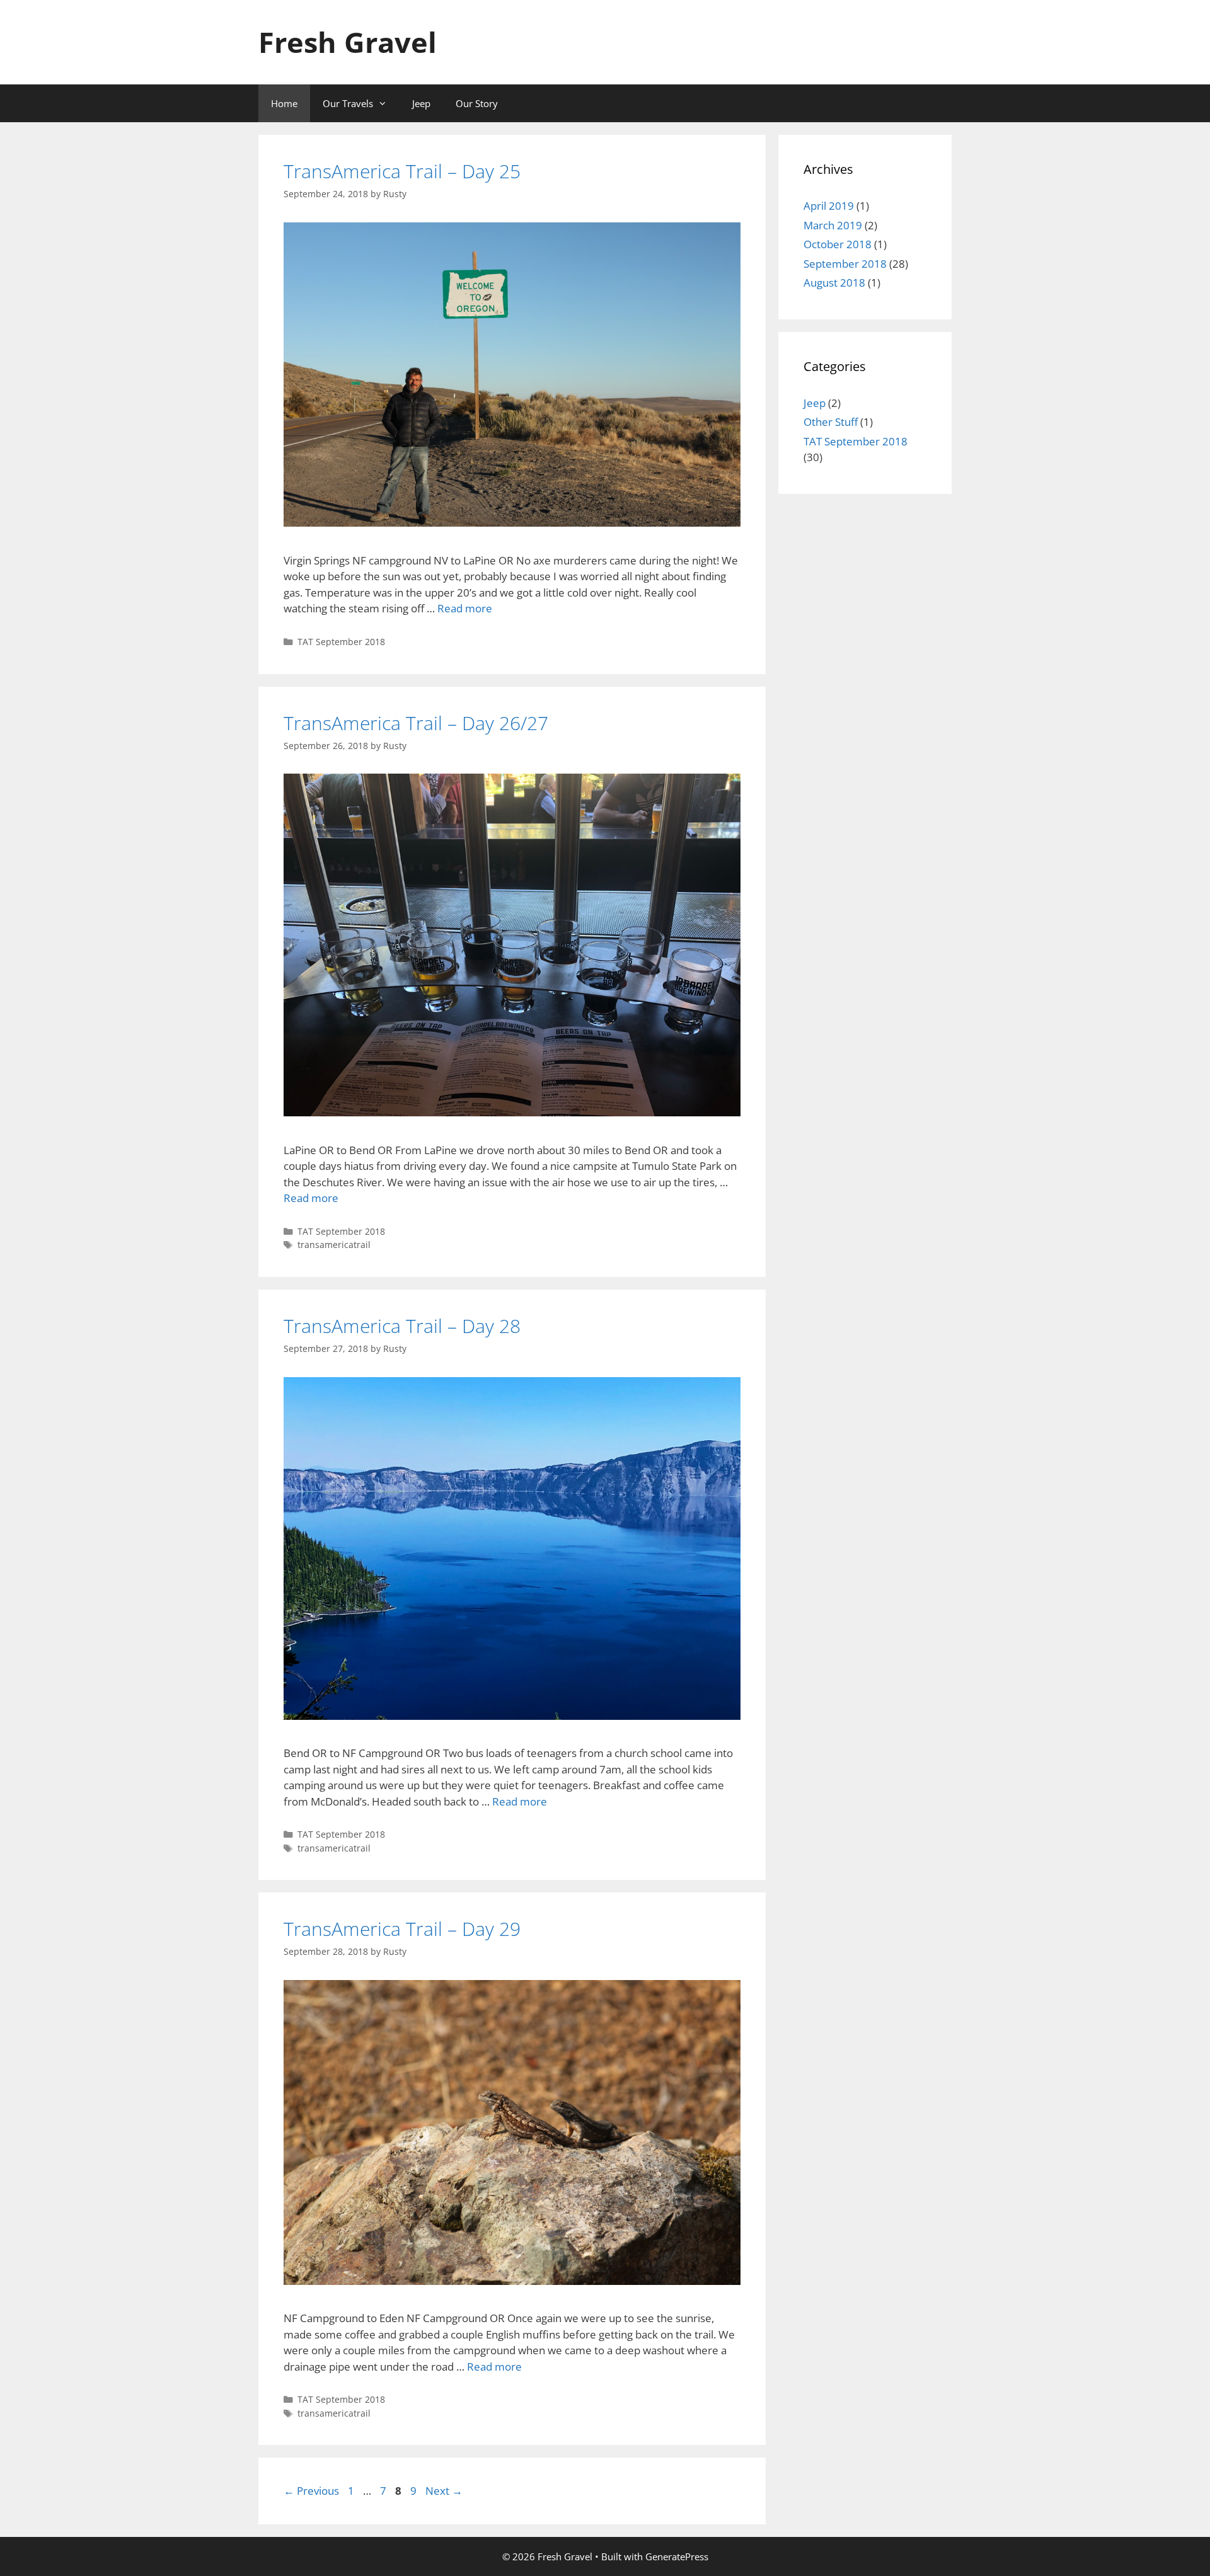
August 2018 (834, 283)
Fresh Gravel (348, 42)
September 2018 (845, 264)
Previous (311, 2491)
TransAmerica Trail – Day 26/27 (416, 723)
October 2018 (838, 244)
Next (444, 2491)
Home (284, 103)
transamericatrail (334, 1245)
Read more (465, 608)
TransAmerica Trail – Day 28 (402, 1326)
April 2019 (829, 206)
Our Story (477, 103)
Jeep (421, 103)
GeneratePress (677, 2556)
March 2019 (833, 225)
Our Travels (348, 103)
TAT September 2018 (341, 642)
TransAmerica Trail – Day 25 (402, 171)
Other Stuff (831, 422)
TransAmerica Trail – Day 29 (402, 1929)
